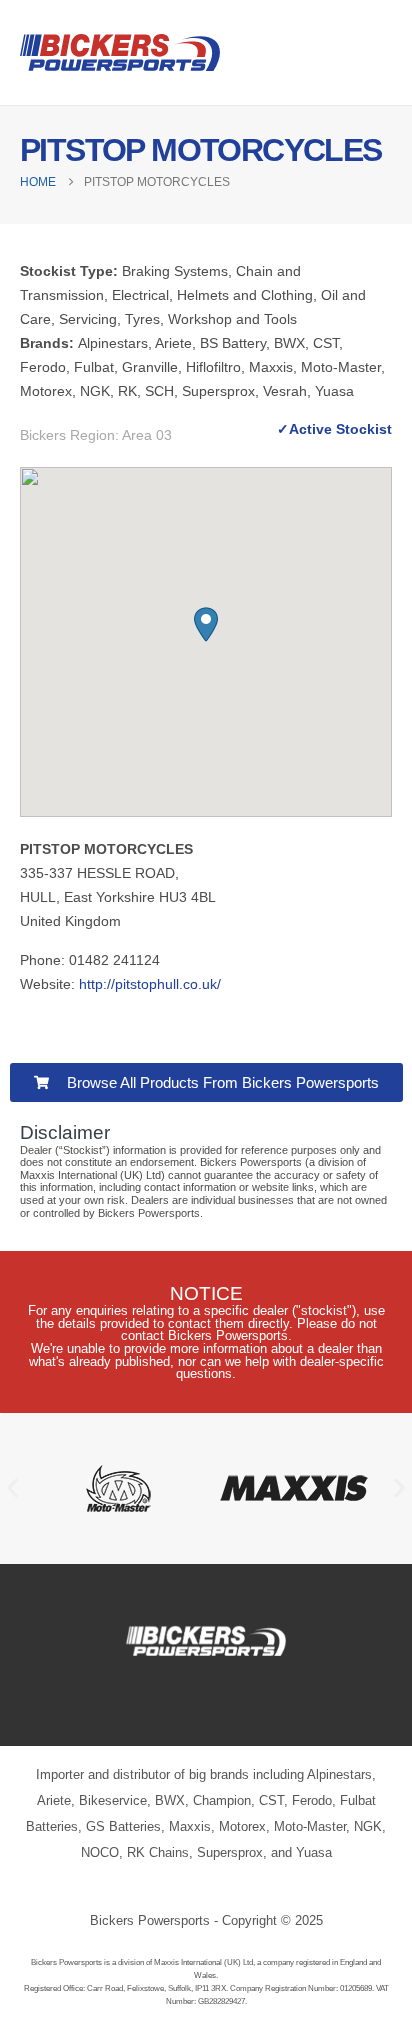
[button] (206, 624)
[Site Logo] (120, 52)
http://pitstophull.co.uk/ (150, 984)
